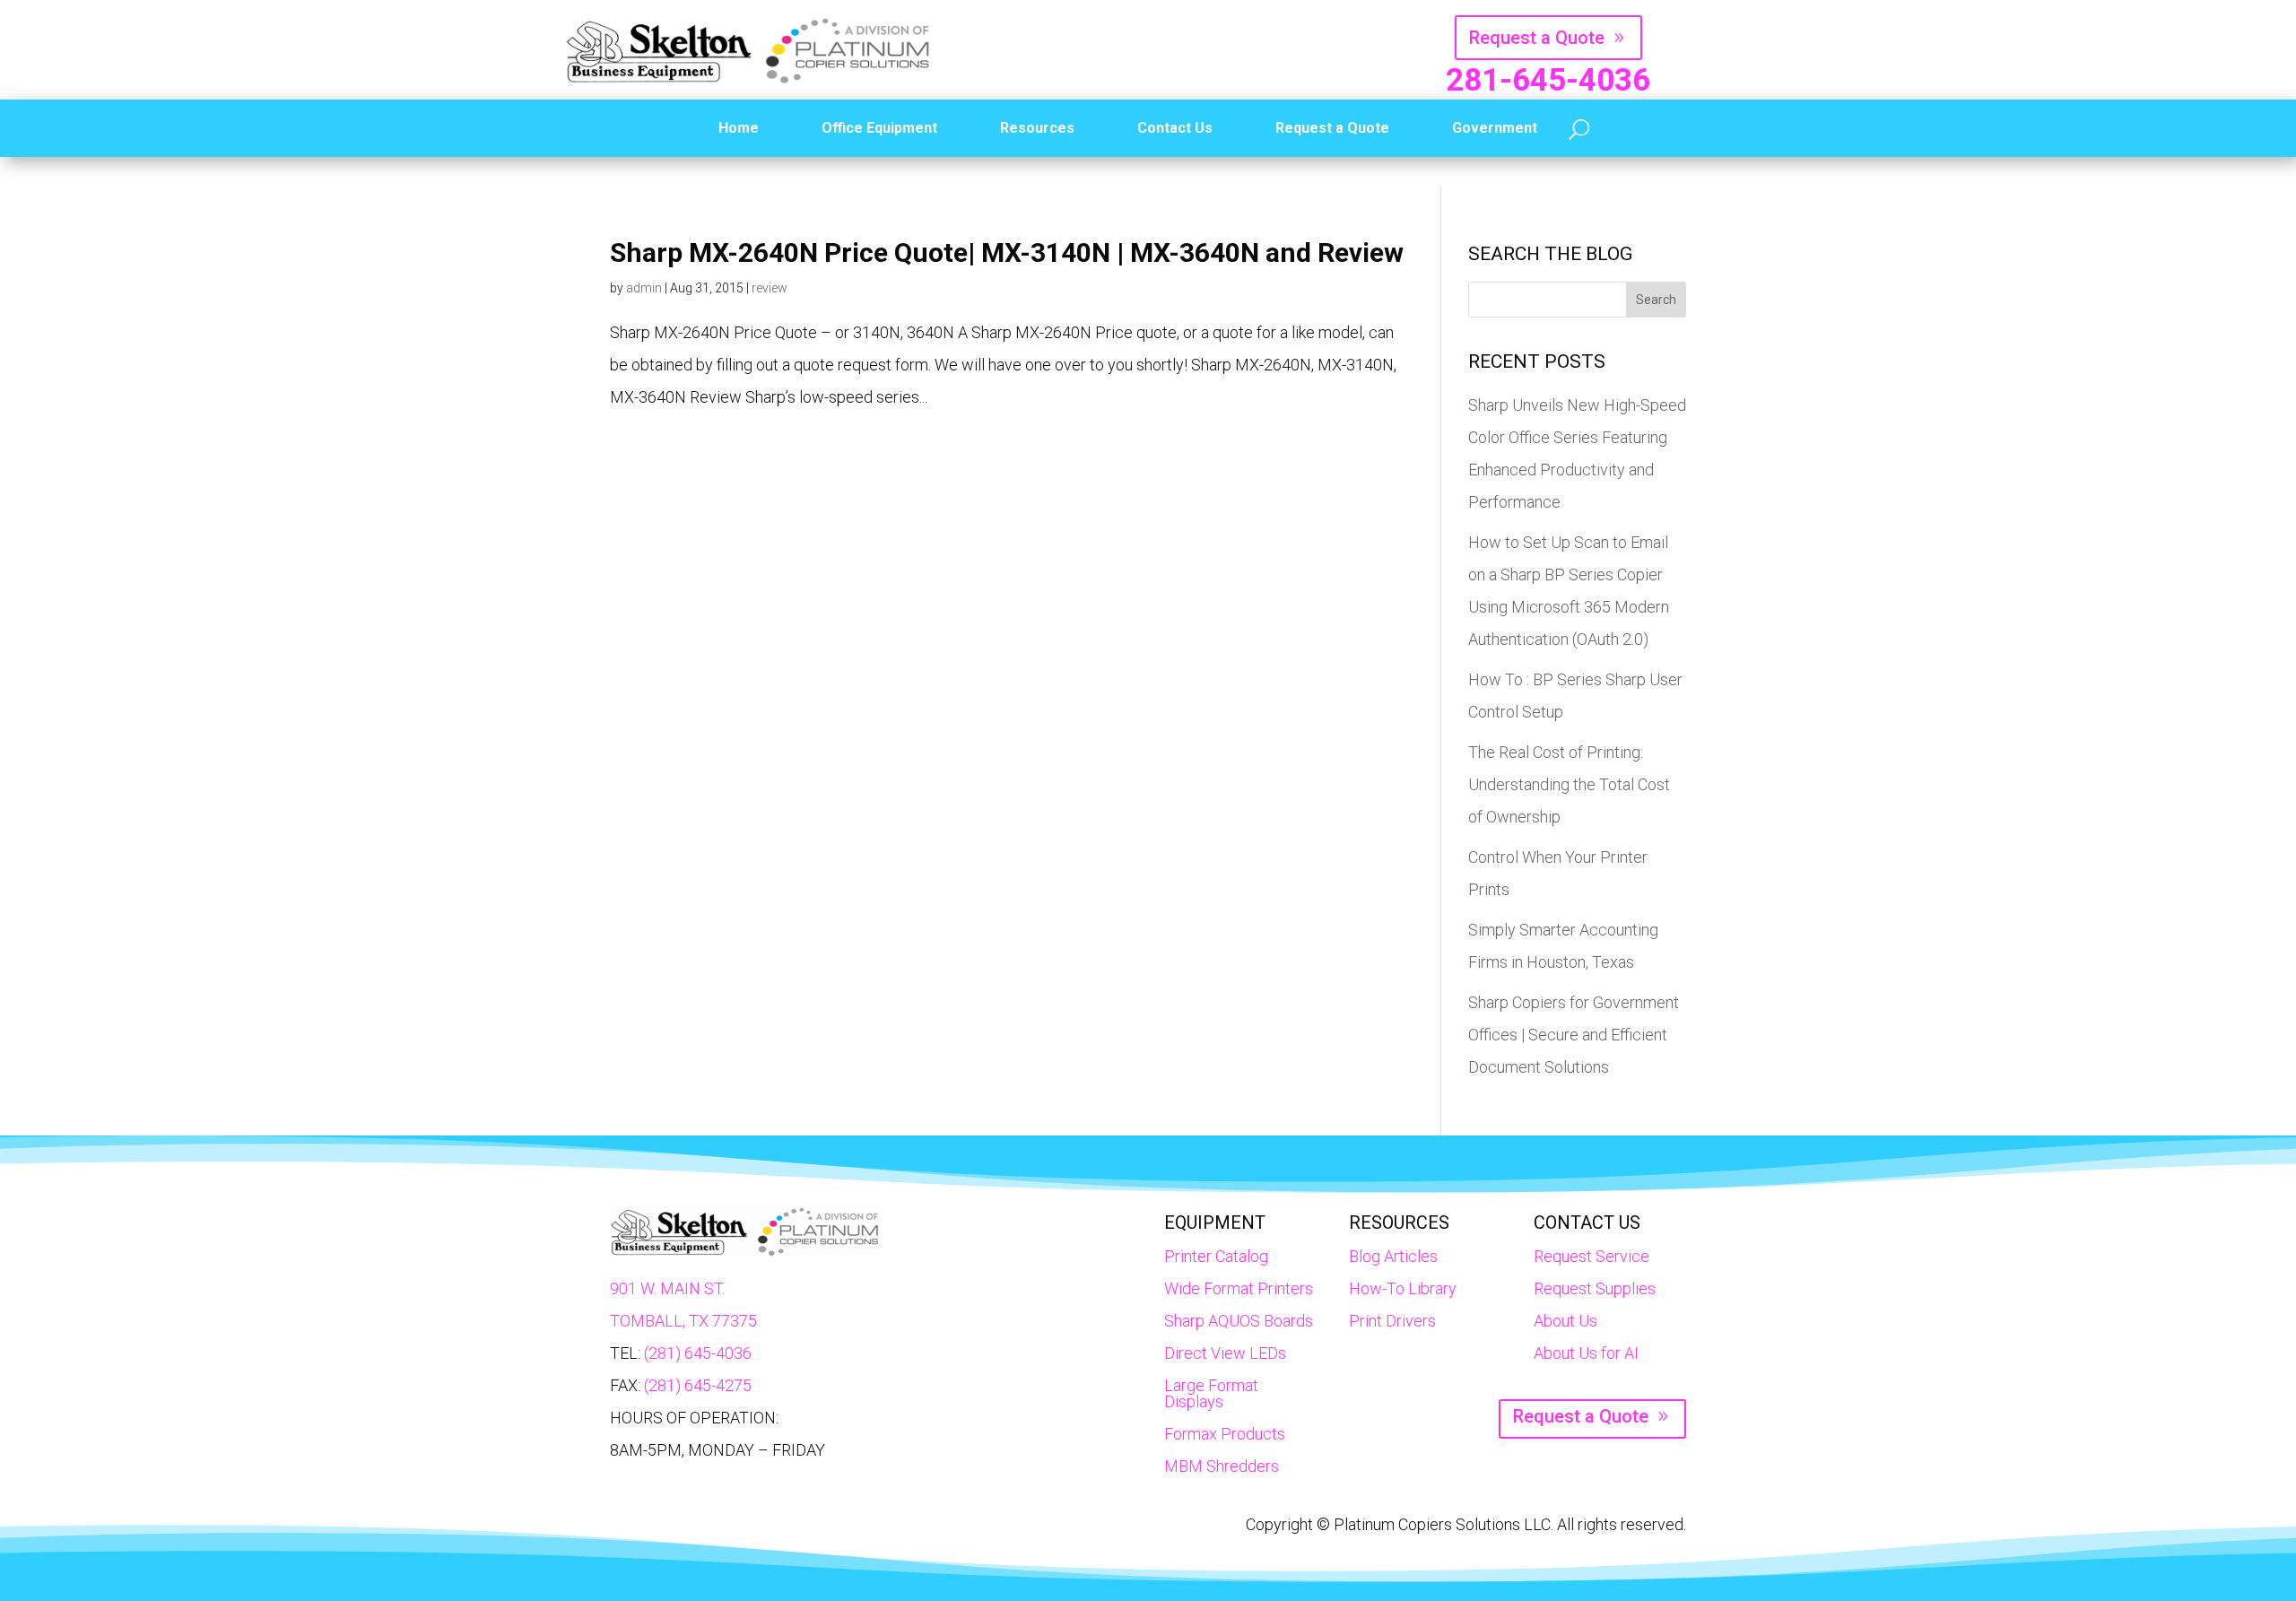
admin (644, 288)
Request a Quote (1537, 38)
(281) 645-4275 (698, 1385)
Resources (1037, 128)
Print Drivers (1392, 1321)
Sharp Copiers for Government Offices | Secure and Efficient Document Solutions (1574, 1035)
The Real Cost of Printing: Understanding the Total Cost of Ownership (1569, 784)
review (770, 288)
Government (1495, 128)
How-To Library (1403, 1288)
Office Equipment (879, 128)
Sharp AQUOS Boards (1239, 1321)
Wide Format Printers (1239, 1288)
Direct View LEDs (1225, 1353)
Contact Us (1175, 128)
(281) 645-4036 (698, 1353)
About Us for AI (1586, 1353)
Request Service (1592, 1256)
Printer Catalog (1216, 1256)
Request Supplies (1595, 1288)
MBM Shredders (1222, 1466)
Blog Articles (1393, 1256)
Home (739, 128)
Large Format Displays (1211, 1393)
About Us (1565, 1321)
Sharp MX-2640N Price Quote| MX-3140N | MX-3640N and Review (1007, 252)
